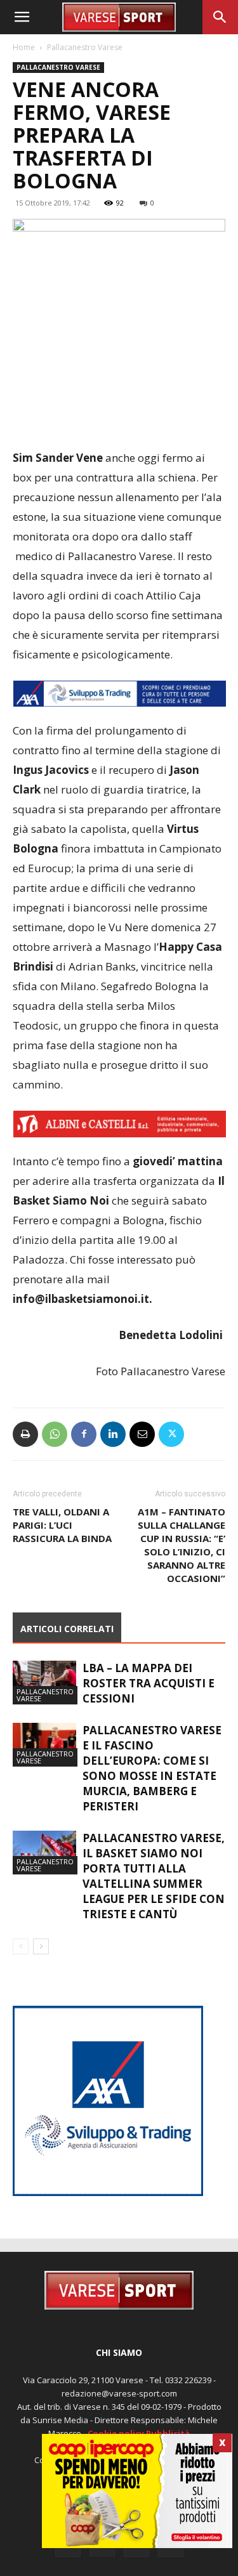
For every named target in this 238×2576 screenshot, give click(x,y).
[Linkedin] (113, 1434)
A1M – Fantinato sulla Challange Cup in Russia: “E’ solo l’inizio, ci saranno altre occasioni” (182, 1545)
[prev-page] (21, 1946)
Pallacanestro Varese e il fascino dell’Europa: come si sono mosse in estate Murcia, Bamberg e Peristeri (152, 1768)
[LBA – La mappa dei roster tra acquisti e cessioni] (44, 1683)
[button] (22, 17)
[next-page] (41, 1946)
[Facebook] (84, 1434)
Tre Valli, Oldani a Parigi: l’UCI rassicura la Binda (62, 1525)
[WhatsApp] (55, 1434)
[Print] (25, 1434)
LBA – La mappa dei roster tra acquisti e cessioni (149, 1683)
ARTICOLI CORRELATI (67, 1629)
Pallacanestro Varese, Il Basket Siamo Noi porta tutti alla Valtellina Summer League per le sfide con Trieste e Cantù (154, 1876)
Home (24, 47)
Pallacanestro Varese (85, 47)
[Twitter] (171, 1434)
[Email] (142, 1434)
